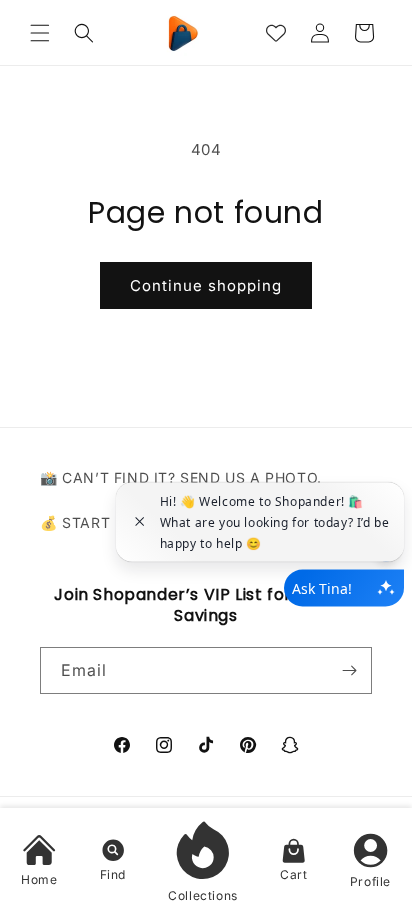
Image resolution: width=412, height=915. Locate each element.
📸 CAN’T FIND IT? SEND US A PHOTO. (181, 477)
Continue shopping (206, 285)
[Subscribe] (349, 670)
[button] (40, 33)
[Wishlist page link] (276, 33)
